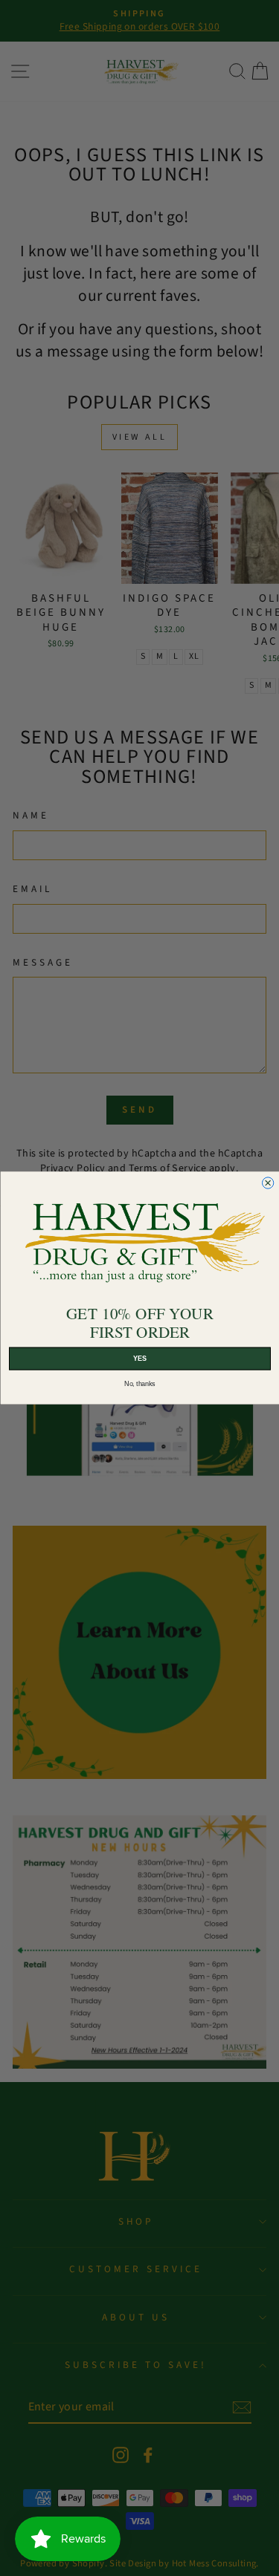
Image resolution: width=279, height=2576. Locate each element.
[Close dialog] (267, 1183)
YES (139, 1359)
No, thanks (139, 1384)
